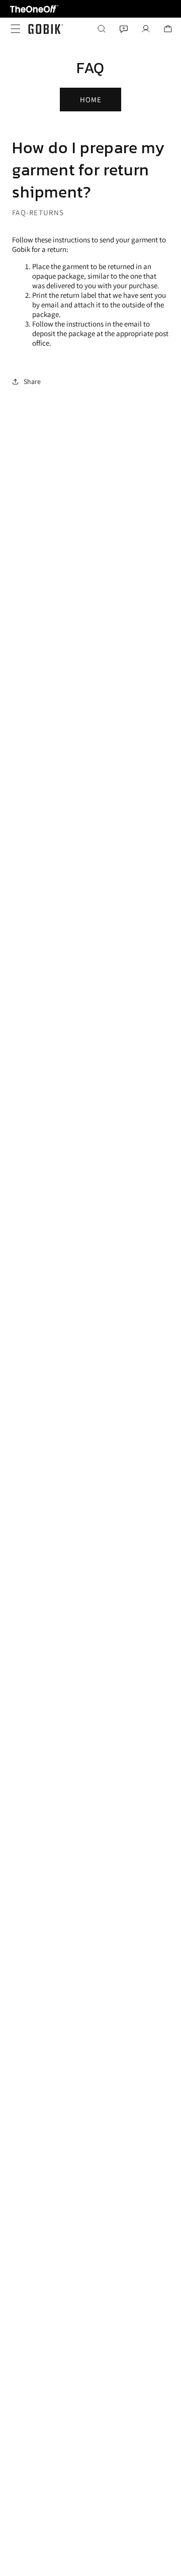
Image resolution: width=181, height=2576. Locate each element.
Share (32, 381)
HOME (91, 100)
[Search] (102, 29)
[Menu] (13, 29)
